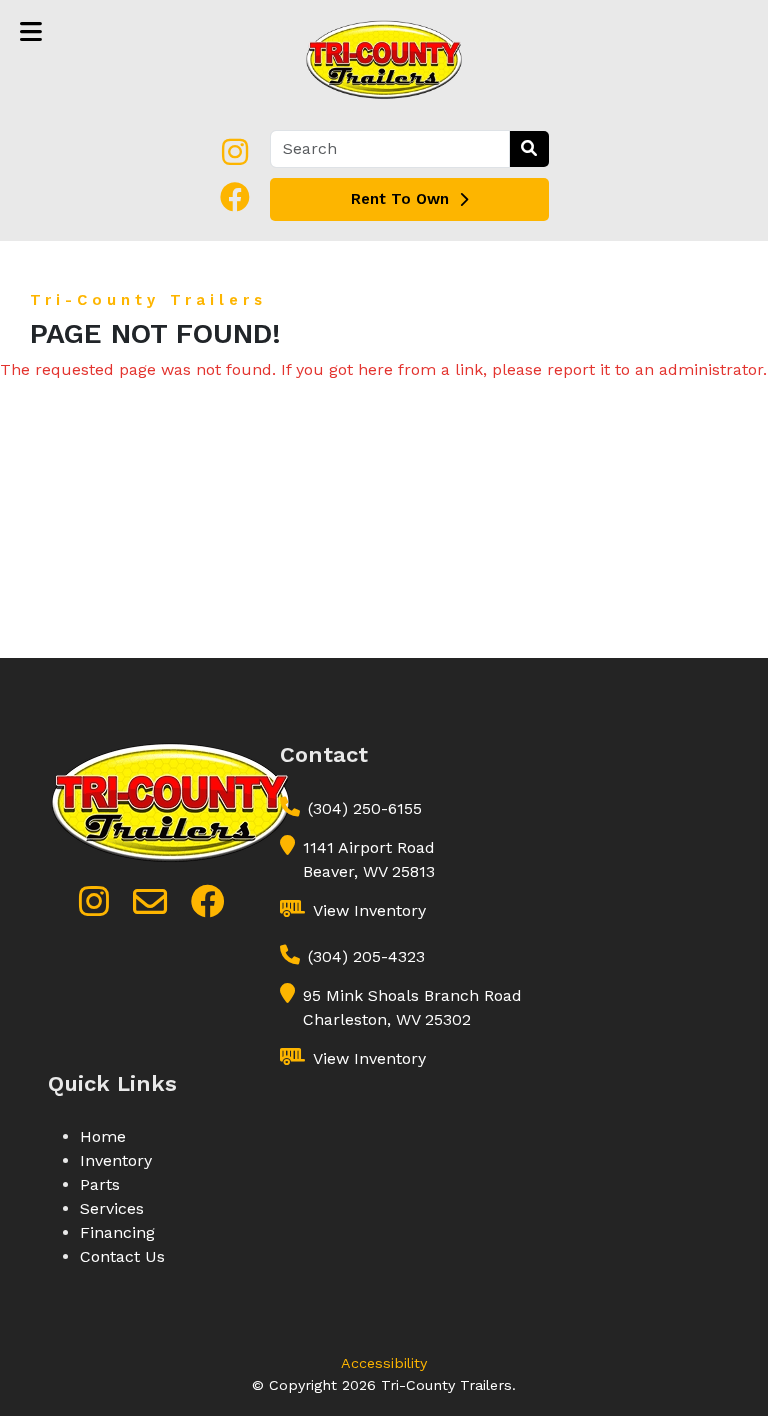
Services (112, 1208)
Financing (117, 1232)
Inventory (116, 1160)
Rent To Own (400, 199)
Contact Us (122, 1256)
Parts (100, 1184)
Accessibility (384, 1363)
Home (103, 1136)
